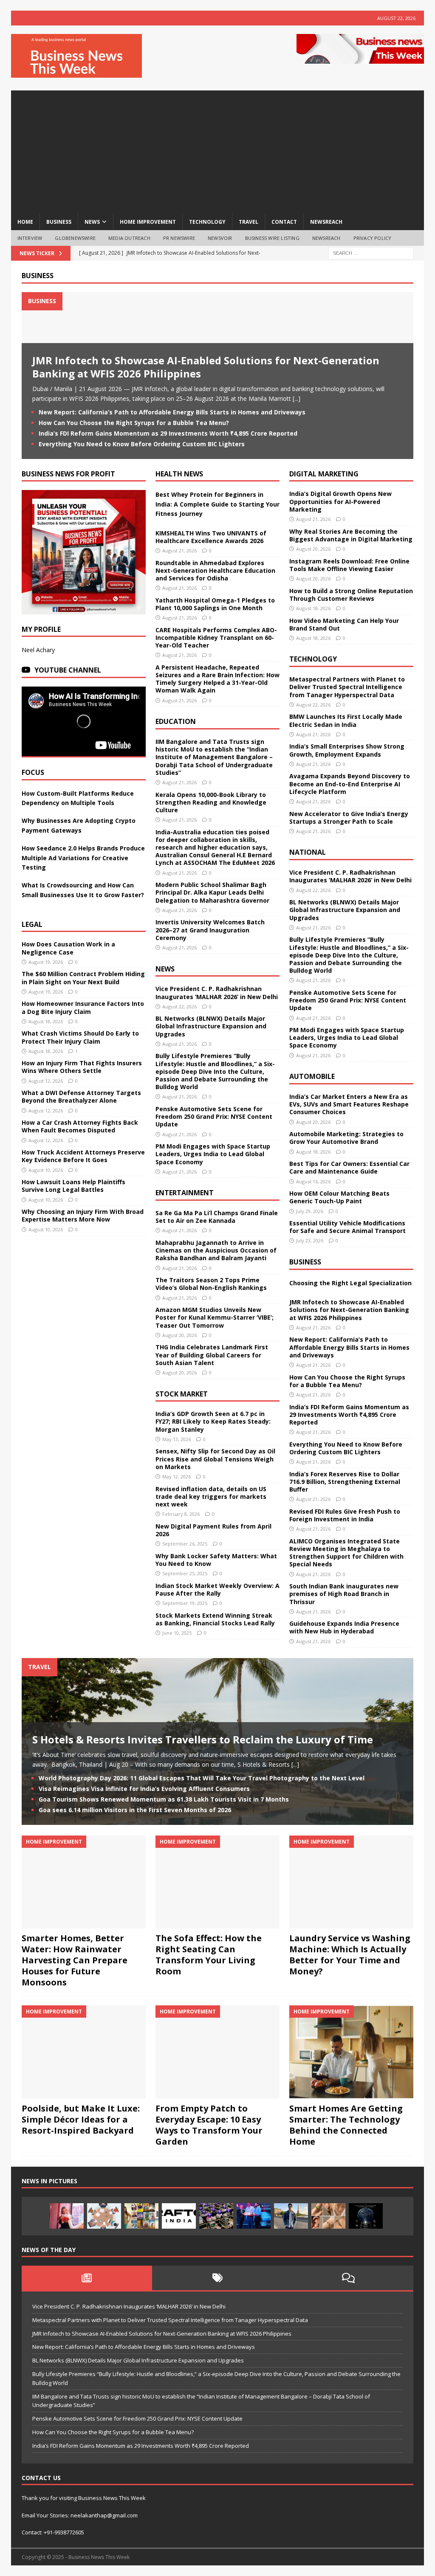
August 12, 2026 (46, 1081)
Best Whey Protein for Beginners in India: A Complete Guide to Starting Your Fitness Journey (217, 504)
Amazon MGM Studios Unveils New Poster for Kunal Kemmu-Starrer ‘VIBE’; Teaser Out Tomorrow (215, 1317)
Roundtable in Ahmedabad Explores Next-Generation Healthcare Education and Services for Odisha (215, 570)
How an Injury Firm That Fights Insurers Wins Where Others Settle (82, 1067)
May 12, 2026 (177, 1477)
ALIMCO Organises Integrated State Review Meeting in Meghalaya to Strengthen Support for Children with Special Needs (346, 1553)
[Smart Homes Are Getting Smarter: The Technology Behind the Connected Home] (351, 2052)
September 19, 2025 (185, 1603)
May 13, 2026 (177, 1439)
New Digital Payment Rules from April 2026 (213, 1530)
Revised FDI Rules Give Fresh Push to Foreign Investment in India (345, 1515)
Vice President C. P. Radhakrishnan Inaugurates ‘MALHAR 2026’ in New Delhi (217, 992)
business (59, 222)
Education (176, 721)
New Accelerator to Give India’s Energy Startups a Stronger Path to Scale (349, 818)
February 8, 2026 (181, 1514)
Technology (313, 659)
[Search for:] (371, 253)
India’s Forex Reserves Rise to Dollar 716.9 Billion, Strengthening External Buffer (345, 1482)
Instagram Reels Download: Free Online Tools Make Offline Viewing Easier (349, 565)
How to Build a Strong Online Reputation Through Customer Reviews (351, 595)
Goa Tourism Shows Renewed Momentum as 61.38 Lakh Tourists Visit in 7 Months (164, 1799)
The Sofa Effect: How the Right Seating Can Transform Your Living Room (209, 1955)
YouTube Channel (68, 670)
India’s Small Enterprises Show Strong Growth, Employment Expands (347, 750)
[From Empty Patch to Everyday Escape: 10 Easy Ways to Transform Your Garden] (217, 2052)
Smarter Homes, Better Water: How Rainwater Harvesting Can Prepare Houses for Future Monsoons (75, 1960)
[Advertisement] (218, 150)
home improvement (148, 222)
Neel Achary (38, 650)
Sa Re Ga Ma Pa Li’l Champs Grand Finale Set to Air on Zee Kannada (217, 1217)
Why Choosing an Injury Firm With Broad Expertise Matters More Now (83, 1215)
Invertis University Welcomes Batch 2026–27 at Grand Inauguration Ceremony (210, 930)
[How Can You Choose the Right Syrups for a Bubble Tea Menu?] (67, 2216)
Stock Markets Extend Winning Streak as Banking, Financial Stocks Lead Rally (215, 1619)
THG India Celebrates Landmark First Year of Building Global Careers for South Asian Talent (212, 1355)
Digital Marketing (324, 474)
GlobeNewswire (75, 238)
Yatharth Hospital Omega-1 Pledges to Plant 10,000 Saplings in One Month (215, 604)
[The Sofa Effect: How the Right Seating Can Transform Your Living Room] (217, 1882)
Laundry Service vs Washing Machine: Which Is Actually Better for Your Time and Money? (350, 1955)
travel (249, 222)
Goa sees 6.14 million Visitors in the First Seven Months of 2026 (135, 1810)
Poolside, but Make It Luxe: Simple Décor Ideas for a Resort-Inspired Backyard (81, 2119)
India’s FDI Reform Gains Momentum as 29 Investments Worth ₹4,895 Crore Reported (168, 433)
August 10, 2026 (46, 1170)
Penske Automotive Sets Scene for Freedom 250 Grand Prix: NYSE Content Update (214, 1116)
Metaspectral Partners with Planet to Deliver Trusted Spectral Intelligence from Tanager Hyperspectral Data (347, 687)
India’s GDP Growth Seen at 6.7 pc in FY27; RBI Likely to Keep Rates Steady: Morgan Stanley (213, 1421)
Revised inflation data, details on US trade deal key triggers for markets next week (211, 1496)
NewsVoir (220, 238)
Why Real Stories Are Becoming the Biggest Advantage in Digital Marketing (351, 535)
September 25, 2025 (185, 1573)
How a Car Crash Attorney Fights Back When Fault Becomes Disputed (80, 1126)
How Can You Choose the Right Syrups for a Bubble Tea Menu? (134, 423)
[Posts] (87, 2278)
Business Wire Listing (272, 238)
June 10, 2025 (177, 1633)
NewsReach (326, 222)
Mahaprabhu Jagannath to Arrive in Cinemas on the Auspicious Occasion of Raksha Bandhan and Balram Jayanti (216, 1250)
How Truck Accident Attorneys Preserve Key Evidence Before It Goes (83, 1156)
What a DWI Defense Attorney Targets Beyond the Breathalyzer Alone (81, 1097)
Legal (32, 924)
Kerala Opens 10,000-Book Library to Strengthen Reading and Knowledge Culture (211, 802)
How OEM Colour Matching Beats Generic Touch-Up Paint (339, 1197)
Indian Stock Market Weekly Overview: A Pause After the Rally (217, 1589)
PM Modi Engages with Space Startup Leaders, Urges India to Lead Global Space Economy (213, 1154)
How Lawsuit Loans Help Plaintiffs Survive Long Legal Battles (73, 1186)
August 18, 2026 (46, 1021)
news (92, 222)
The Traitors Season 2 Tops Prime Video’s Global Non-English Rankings (211, 1284)
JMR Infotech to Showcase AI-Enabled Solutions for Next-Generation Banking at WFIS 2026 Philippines (206, 367)
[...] (297, 398)
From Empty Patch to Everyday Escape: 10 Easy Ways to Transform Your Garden (209, 2125)
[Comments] (348, 2278)
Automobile (312, 1076)
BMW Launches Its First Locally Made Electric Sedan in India (346, 720)
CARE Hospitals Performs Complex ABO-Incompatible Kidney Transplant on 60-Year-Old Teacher (216, 638)
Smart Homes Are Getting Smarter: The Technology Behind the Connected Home (346, 2125)
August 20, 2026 (179, 1335)
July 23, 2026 (310, 1240)
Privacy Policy (373, 238)
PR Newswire (179, 238)
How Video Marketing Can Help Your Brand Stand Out (344, 624)
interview (30, 238)
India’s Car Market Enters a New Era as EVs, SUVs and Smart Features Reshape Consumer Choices (349, 1104)
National (308, 852)
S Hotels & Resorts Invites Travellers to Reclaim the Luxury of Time (203, 1739)
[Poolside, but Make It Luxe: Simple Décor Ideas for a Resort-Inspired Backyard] (84, 2052)
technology (207, 222)
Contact (284, 222)
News (165, 969)
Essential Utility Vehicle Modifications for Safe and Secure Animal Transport (347, 1227)
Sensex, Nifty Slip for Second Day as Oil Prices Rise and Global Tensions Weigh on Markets (215, 1459)
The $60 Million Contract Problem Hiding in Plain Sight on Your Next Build (83, 978)
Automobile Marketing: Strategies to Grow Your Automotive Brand (346, 1138)
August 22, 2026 (179, 1006)
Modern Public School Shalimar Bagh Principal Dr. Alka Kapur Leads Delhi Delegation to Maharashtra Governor (212, 892)
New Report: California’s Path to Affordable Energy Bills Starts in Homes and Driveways (172, 412)
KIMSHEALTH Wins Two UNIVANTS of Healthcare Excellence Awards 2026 (211, 537)
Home (25, 222)
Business (38, 276)
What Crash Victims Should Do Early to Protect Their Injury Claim (80, 1037)
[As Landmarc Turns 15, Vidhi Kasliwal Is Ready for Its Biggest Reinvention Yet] (141, 2216)
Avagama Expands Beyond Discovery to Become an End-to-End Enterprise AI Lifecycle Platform (350, 784)
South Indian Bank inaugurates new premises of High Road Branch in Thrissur (344, 1594)
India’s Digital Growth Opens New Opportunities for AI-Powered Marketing (340, 501)
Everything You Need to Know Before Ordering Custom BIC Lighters (142, 444)
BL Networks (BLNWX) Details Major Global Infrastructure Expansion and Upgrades (211, 1026)
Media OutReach (129, 238)
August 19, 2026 (46, 962)
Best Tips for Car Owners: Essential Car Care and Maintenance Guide (349, 1167)
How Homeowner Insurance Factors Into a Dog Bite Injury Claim (83, 1007)
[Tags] (217, 2278)
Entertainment (185, 1193)
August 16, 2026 (313, 1181)
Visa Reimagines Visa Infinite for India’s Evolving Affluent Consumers (144, 1789)
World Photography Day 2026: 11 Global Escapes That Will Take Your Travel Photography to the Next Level (202, 1778)
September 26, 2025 (185, 1544)
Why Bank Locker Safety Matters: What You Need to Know (216, 1560)
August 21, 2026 (179, 550)
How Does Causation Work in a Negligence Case (68, 948)
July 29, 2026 (310, 1211)
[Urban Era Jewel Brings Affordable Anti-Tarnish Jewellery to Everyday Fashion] (328, 2216)
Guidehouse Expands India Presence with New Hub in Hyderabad (344, 1627)
